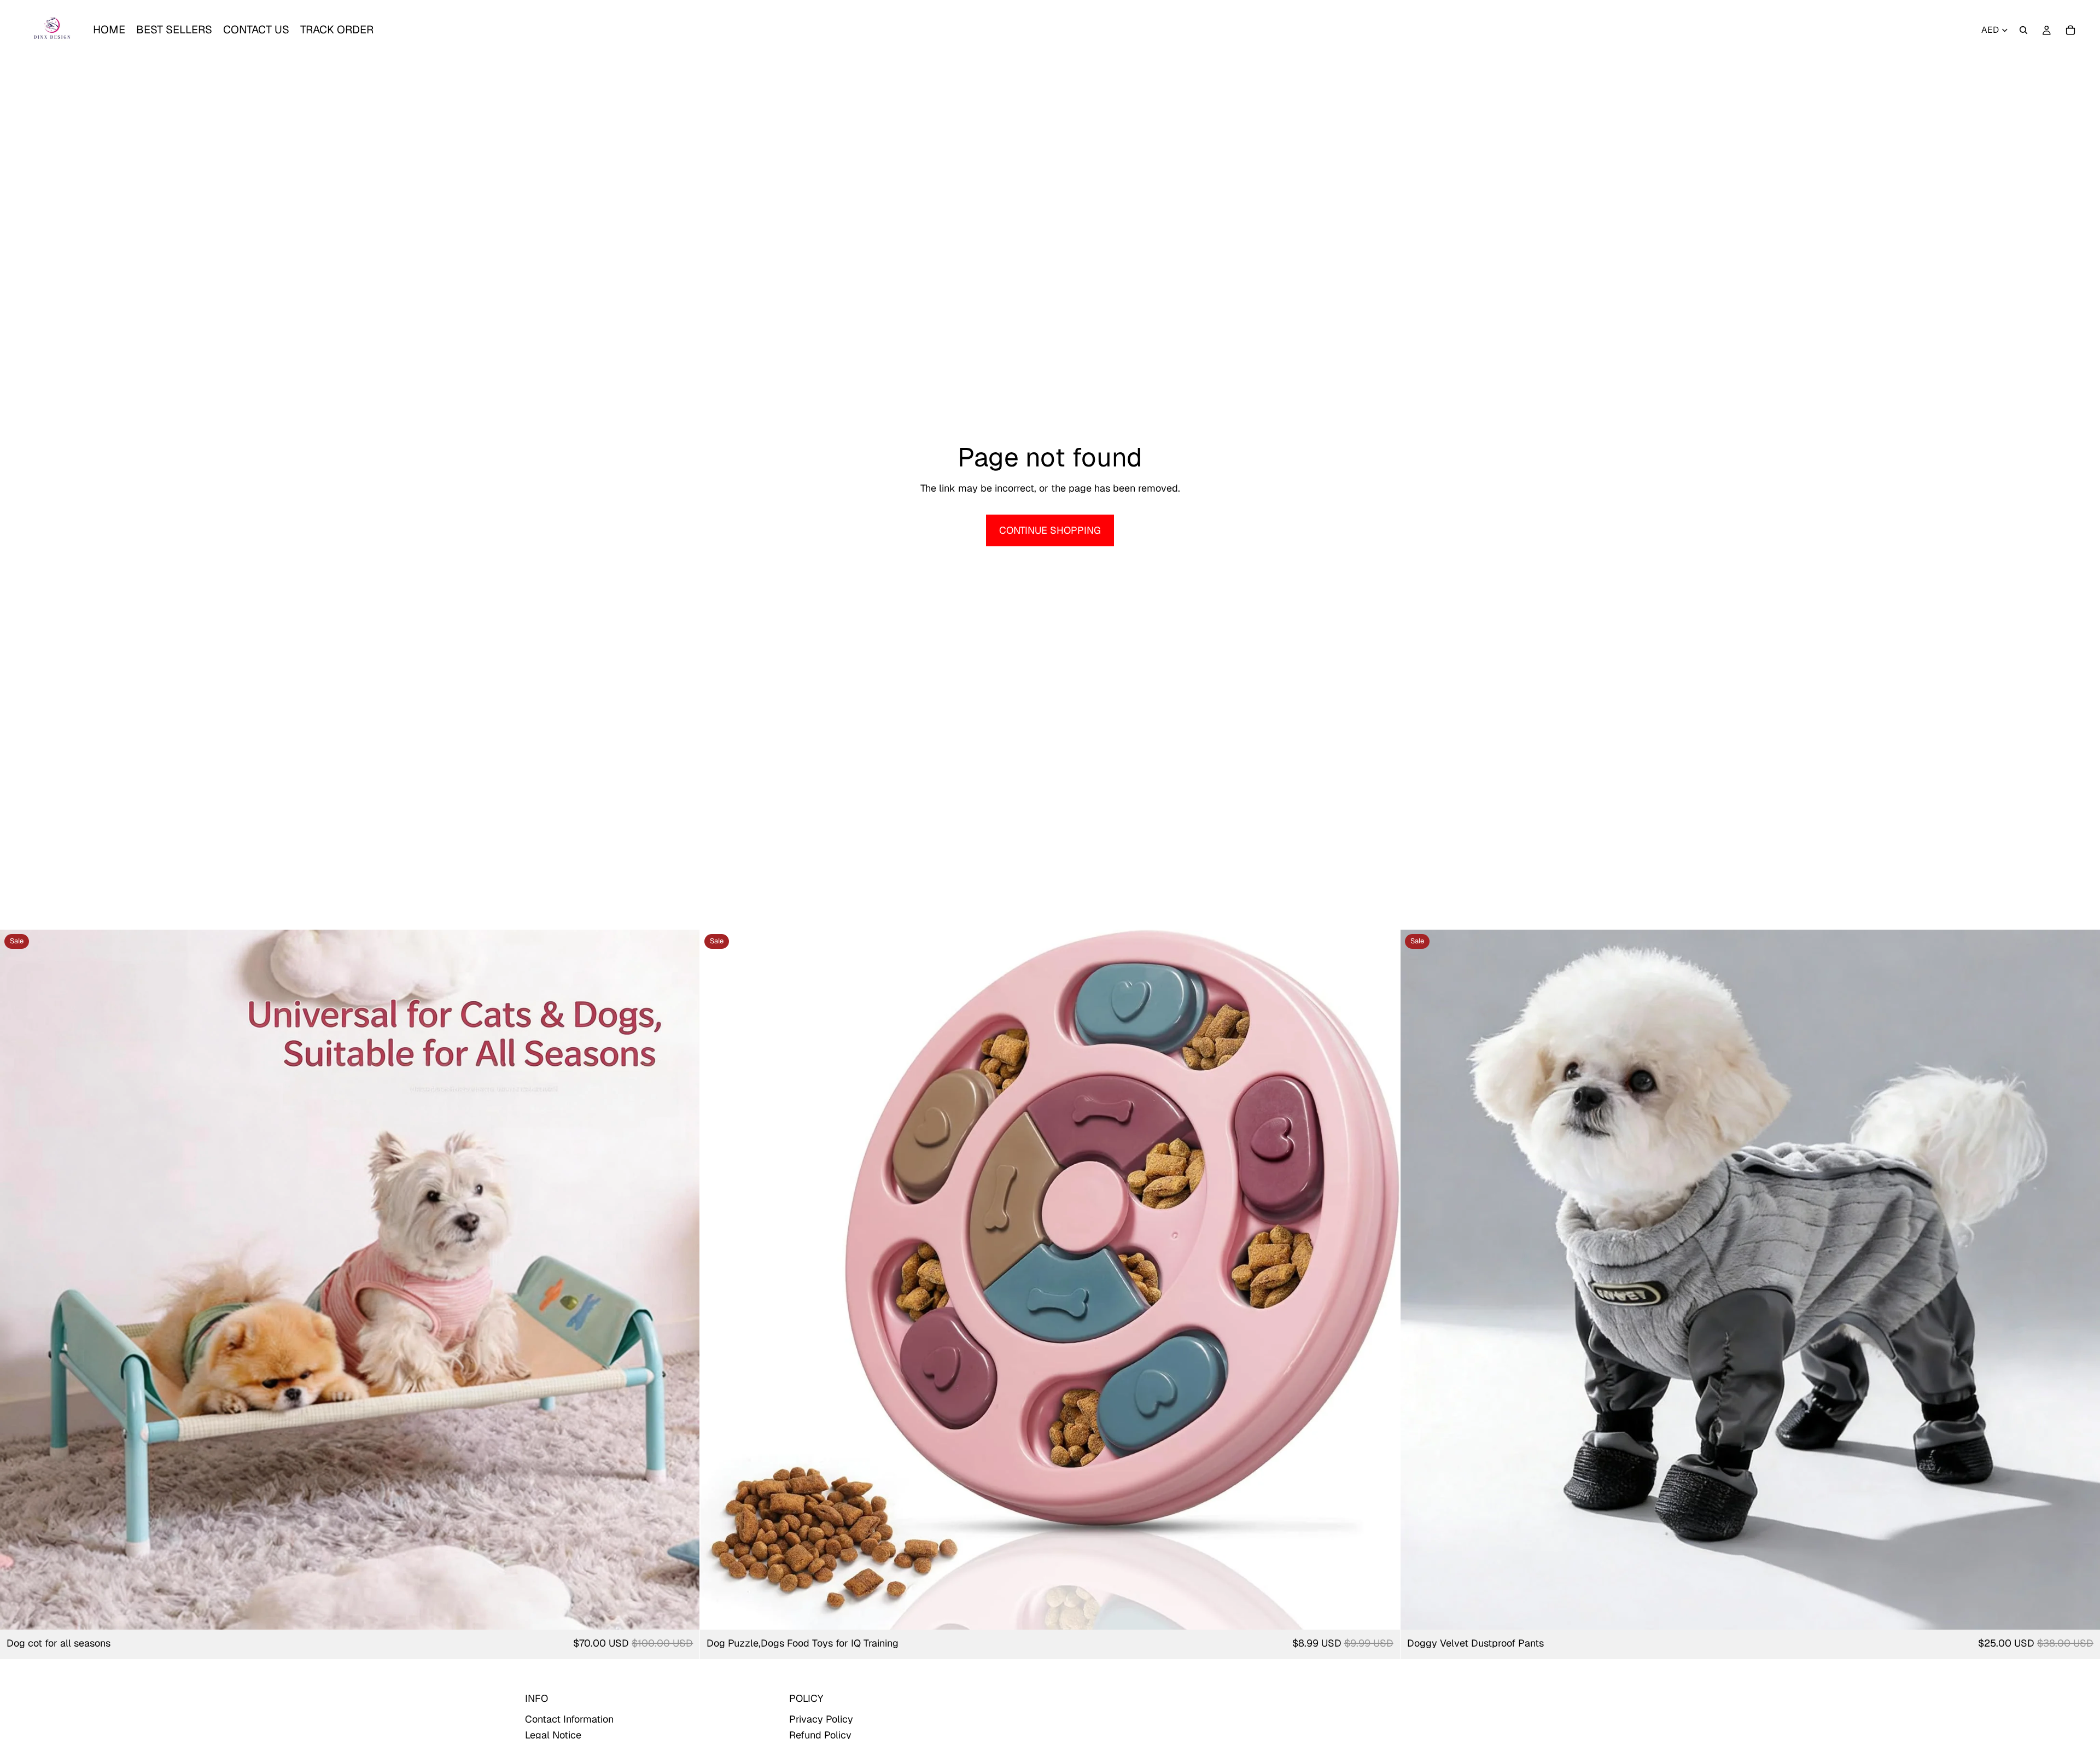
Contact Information (569, 1719)
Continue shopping (1050, 530)
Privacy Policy (821, 1719)
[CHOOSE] (683, 1613)
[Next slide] (683, 1280)
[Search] (2023, 30)
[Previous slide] (16, 1280)
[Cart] (2070, 30)
